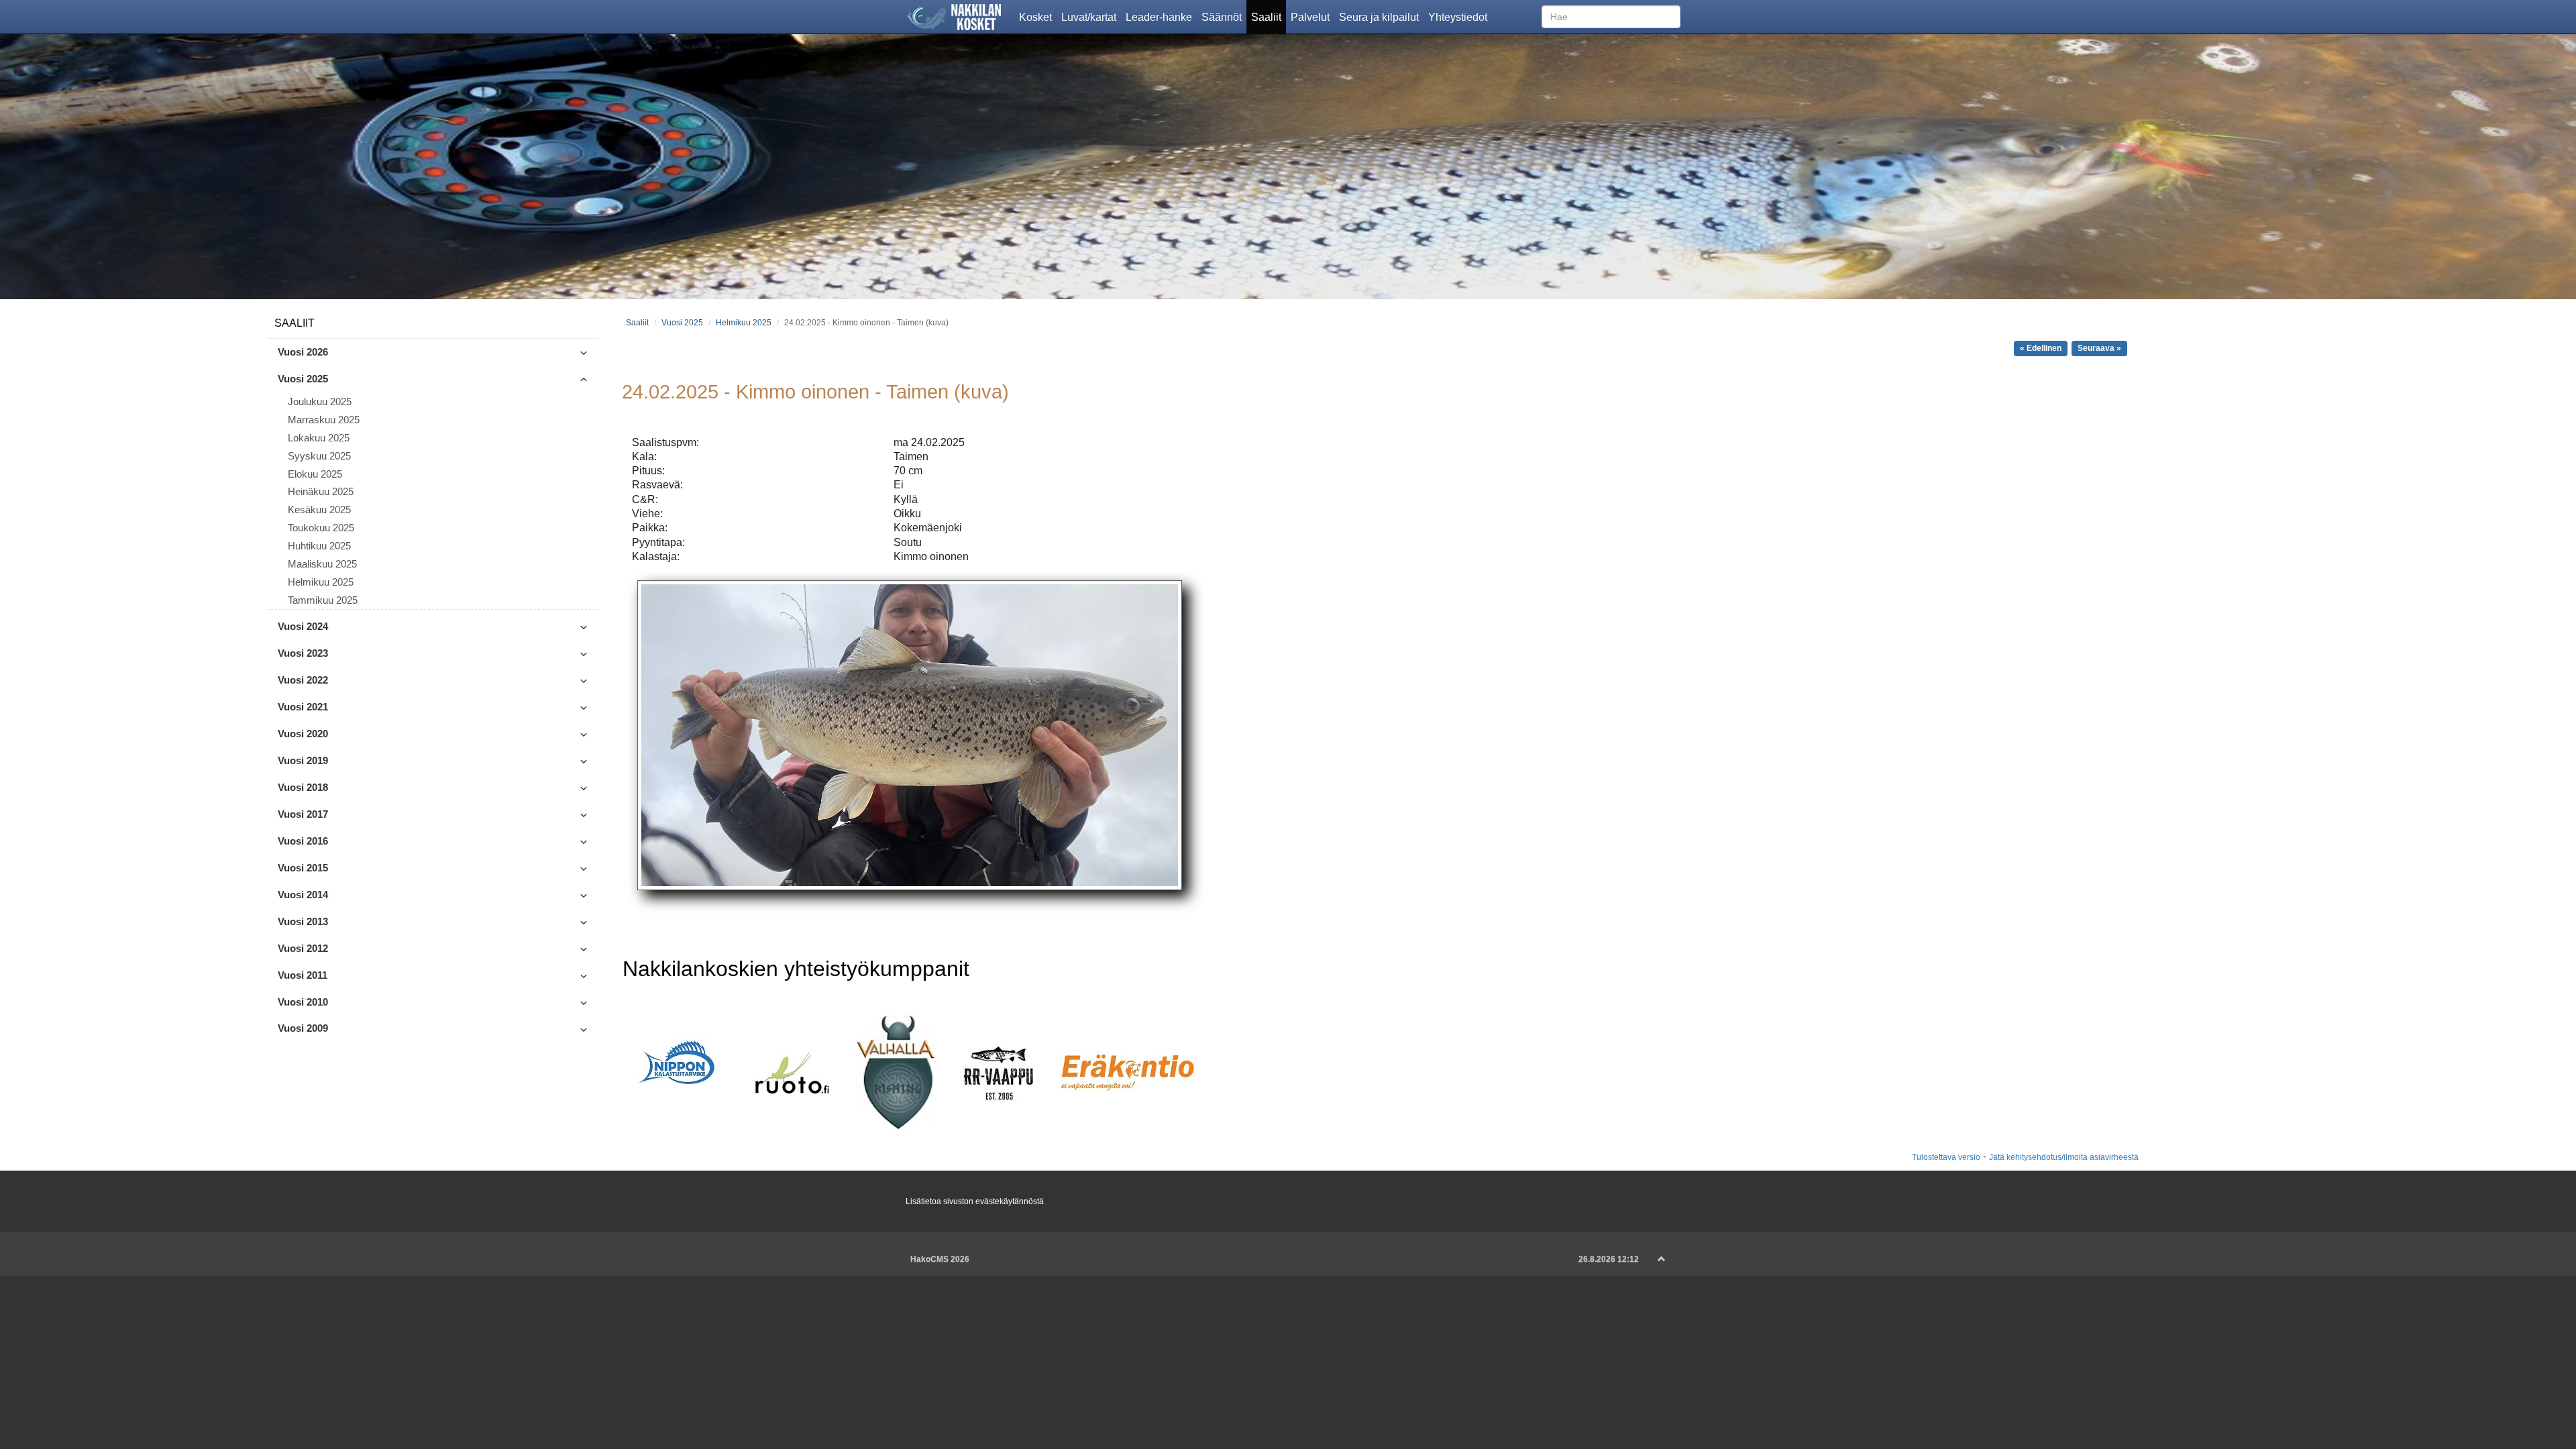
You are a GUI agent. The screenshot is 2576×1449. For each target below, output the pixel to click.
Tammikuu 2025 (323, 600)
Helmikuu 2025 (321, 582)
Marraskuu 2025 (324, 420)
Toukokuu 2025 (321, 528)
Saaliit (1269, 16)
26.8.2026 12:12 (1609, 1259)
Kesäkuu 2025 (319, 510)
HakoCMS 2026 (940, 1259)
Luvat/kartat (1091, 16)
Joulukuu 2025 (320, 402)
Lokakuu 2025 (319, 438)
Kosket (1038, 16)
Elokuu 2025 (315, 474)
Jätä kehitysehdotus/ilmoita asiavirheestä (2064, 1157)
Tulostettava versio (1946, 1157)
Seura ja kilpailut (1381, 16)
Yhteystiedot (1460, 16)
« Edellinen (2041, 348)
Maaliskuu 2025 (322, 564)
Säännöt (1224, 16)
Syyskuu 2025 (319, 456)
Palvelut (1312, 16)
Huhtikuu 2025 (319, 546)
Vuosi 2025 (682, 322)
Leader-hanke (1161, 16)
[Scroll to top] (1662, 1259)
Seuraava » (2099, 348)
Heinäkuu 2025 (321, 492)
